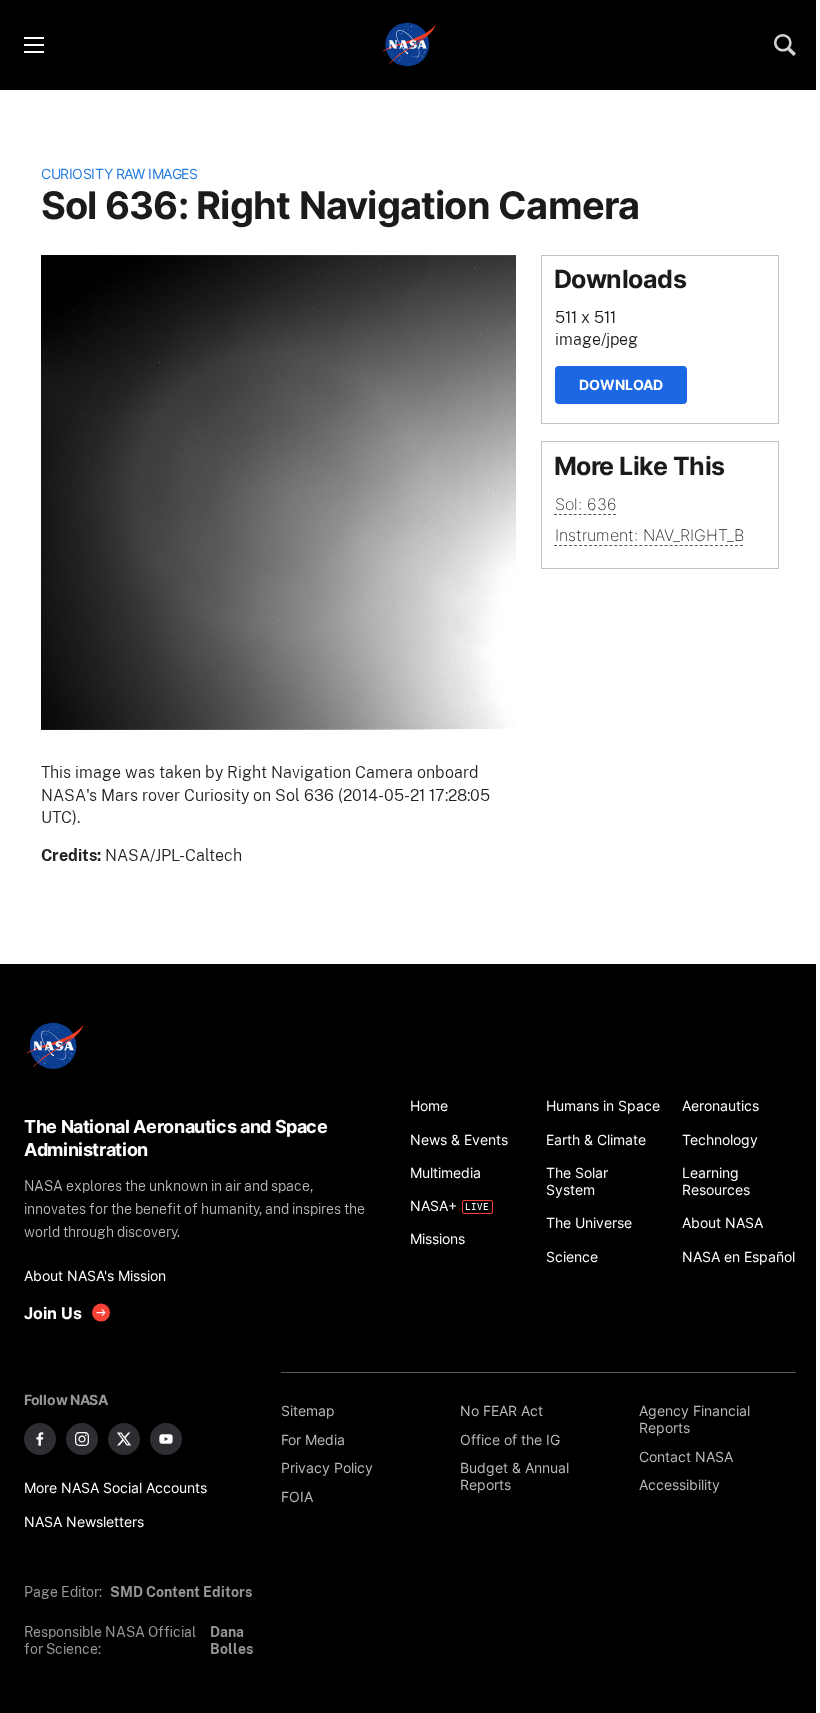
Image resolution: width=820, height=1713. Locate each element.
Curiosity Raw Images (119, 173)
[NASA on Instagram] (82, 1439)
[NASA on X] (124, 1439)
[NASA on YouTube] (166, 1439)
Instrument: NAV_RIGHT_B (649, 535)
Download (621, 384)
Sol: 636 (586, 504)
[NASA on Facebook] (40, 1439)
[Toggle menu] (33, 45)
